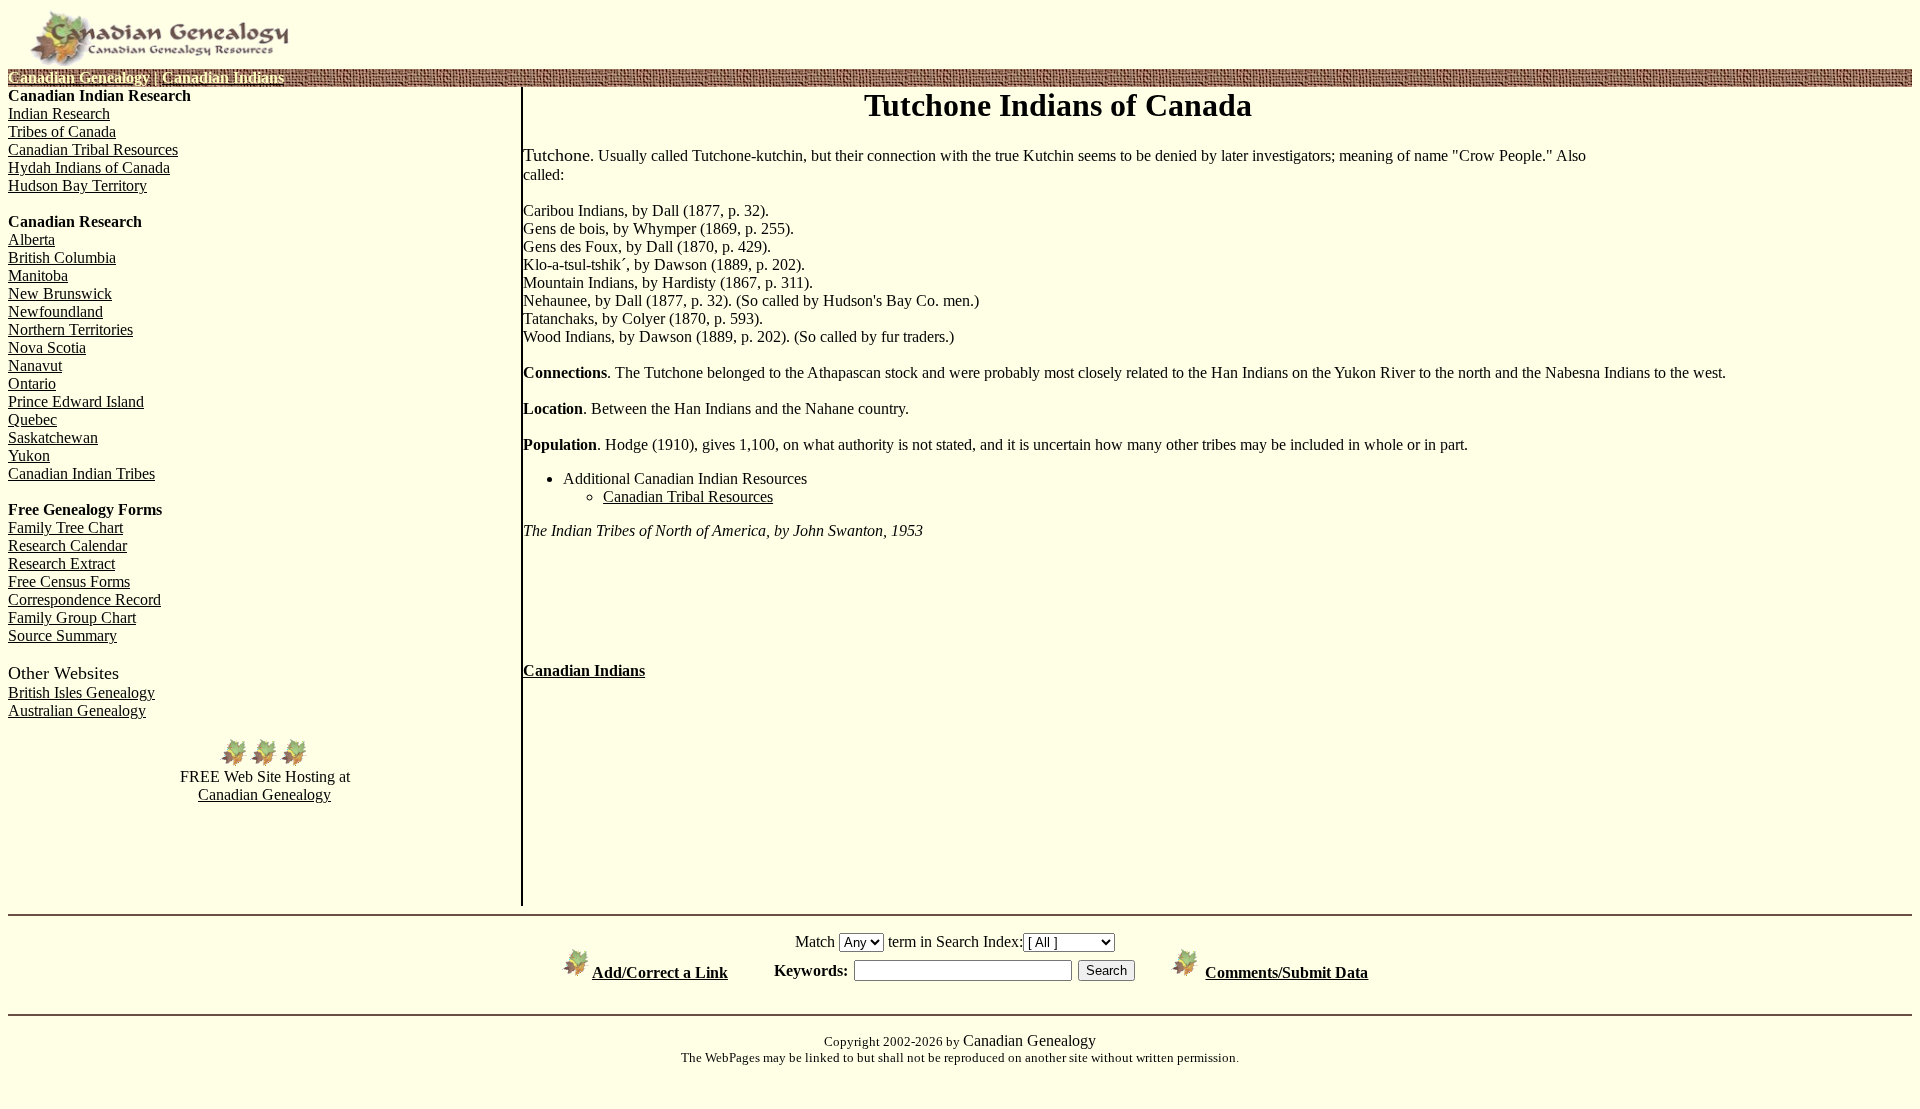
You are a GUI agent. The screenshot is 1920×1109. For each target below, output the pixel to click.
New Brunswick (60, 293)
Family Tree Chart (65, 527)
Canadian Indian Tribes (81, 473)
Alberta (31, 239)
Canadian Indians (584, 670)
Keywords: (811, 970)
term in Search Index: (955, 941)
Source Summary (62, 635)
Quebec (32, 419)
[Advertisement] (1752, 222)
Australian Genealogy (77, 710)
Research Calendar (67, 545)
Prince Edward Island (76, 401)
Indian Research (59, 113)
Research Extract (61, 563)
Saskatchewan (53, 437)
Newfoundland (55, 311)
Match (815, 941)
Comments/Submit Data (1286, 972)
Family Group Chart (72, 617)
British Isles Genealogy (81, 692)
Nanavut (35, 365)
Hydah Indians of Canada (89, 167)
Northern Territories (70, 329)
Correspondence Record (84, 599)
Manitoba (38, 275)
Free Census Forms (69, 581)
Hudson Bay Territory (77, 185)
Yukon (29, 455)
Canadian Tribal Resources (93, 149)
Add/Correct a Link (660, 972)
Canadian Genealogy (264, 794)
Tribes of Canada (62, 131)
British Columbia (62, 257)
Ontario (32, 383)
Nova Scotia (47, 347)
